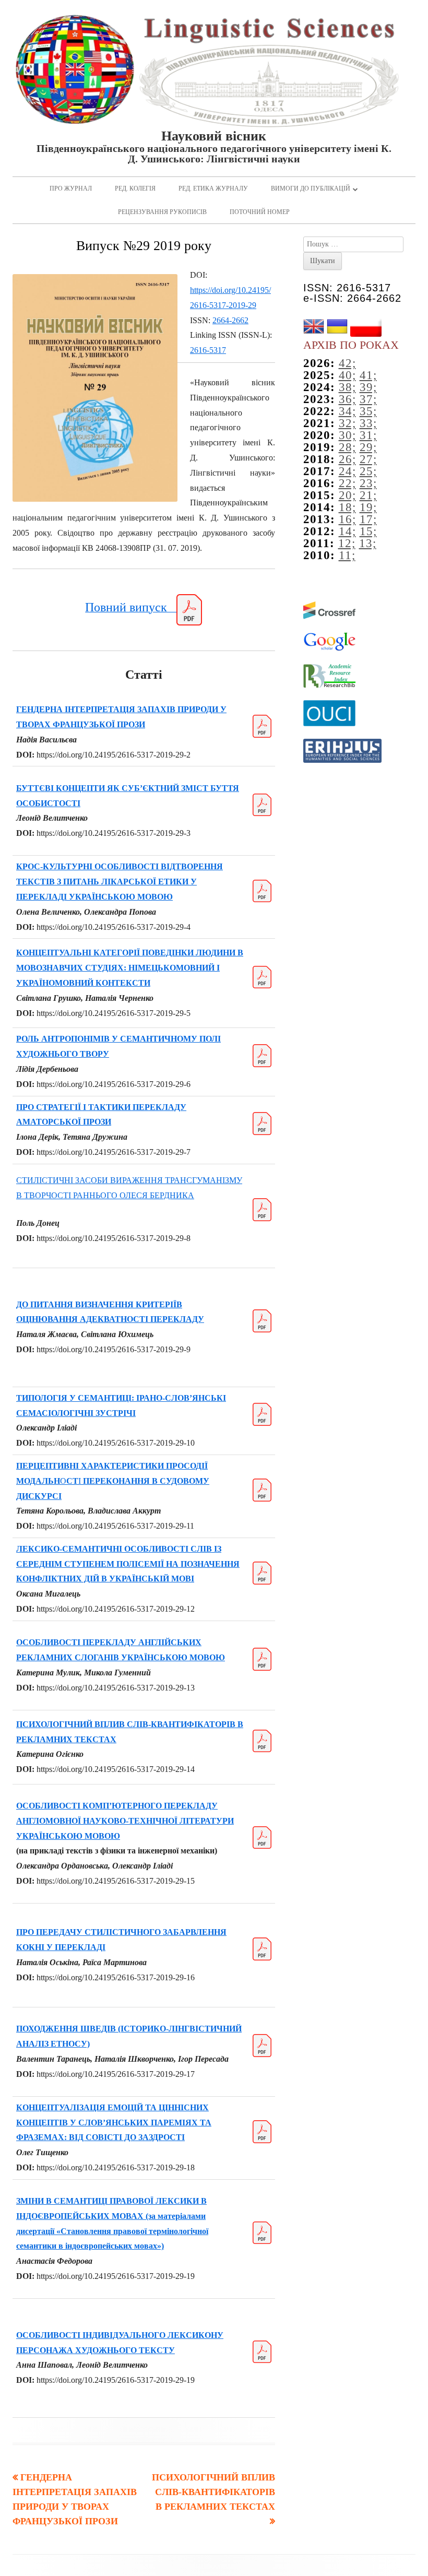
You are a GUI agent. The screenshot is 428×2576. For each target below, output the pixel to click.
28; (347, 447)
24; (347, 471)
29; (368, 447)
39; (368, 387)
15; (368, 531)
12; (347, 543)
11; (347, 555)
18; (347, 507)
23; (368, 483)
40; (347, 375)
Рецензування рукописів (162, 212)
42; (347, 363)
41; (368, 375)
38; (347, 387)
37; (368, 399)
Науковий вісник (214, 136)
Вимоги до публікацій (311, 188)
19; (368, 507)
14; (347, 531)
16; (347, 519)
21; (368, 495)
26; (347, 459)
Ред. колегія (135, 188)
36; (347, 399)
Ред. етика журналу (213, 188)
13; (368, 543)
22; (347, 483)
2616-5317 (208, 350)
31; (368, 435)
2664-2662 (230, 320)
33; (368, 423)
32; (347, 423)
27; (368, 459)
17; (368, 519)
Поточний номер (260, 212)
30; (347, 435)
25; (368, 471)
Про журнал (71, 188)
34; (347, 411)
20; (347, 495)
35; (368, 411)
